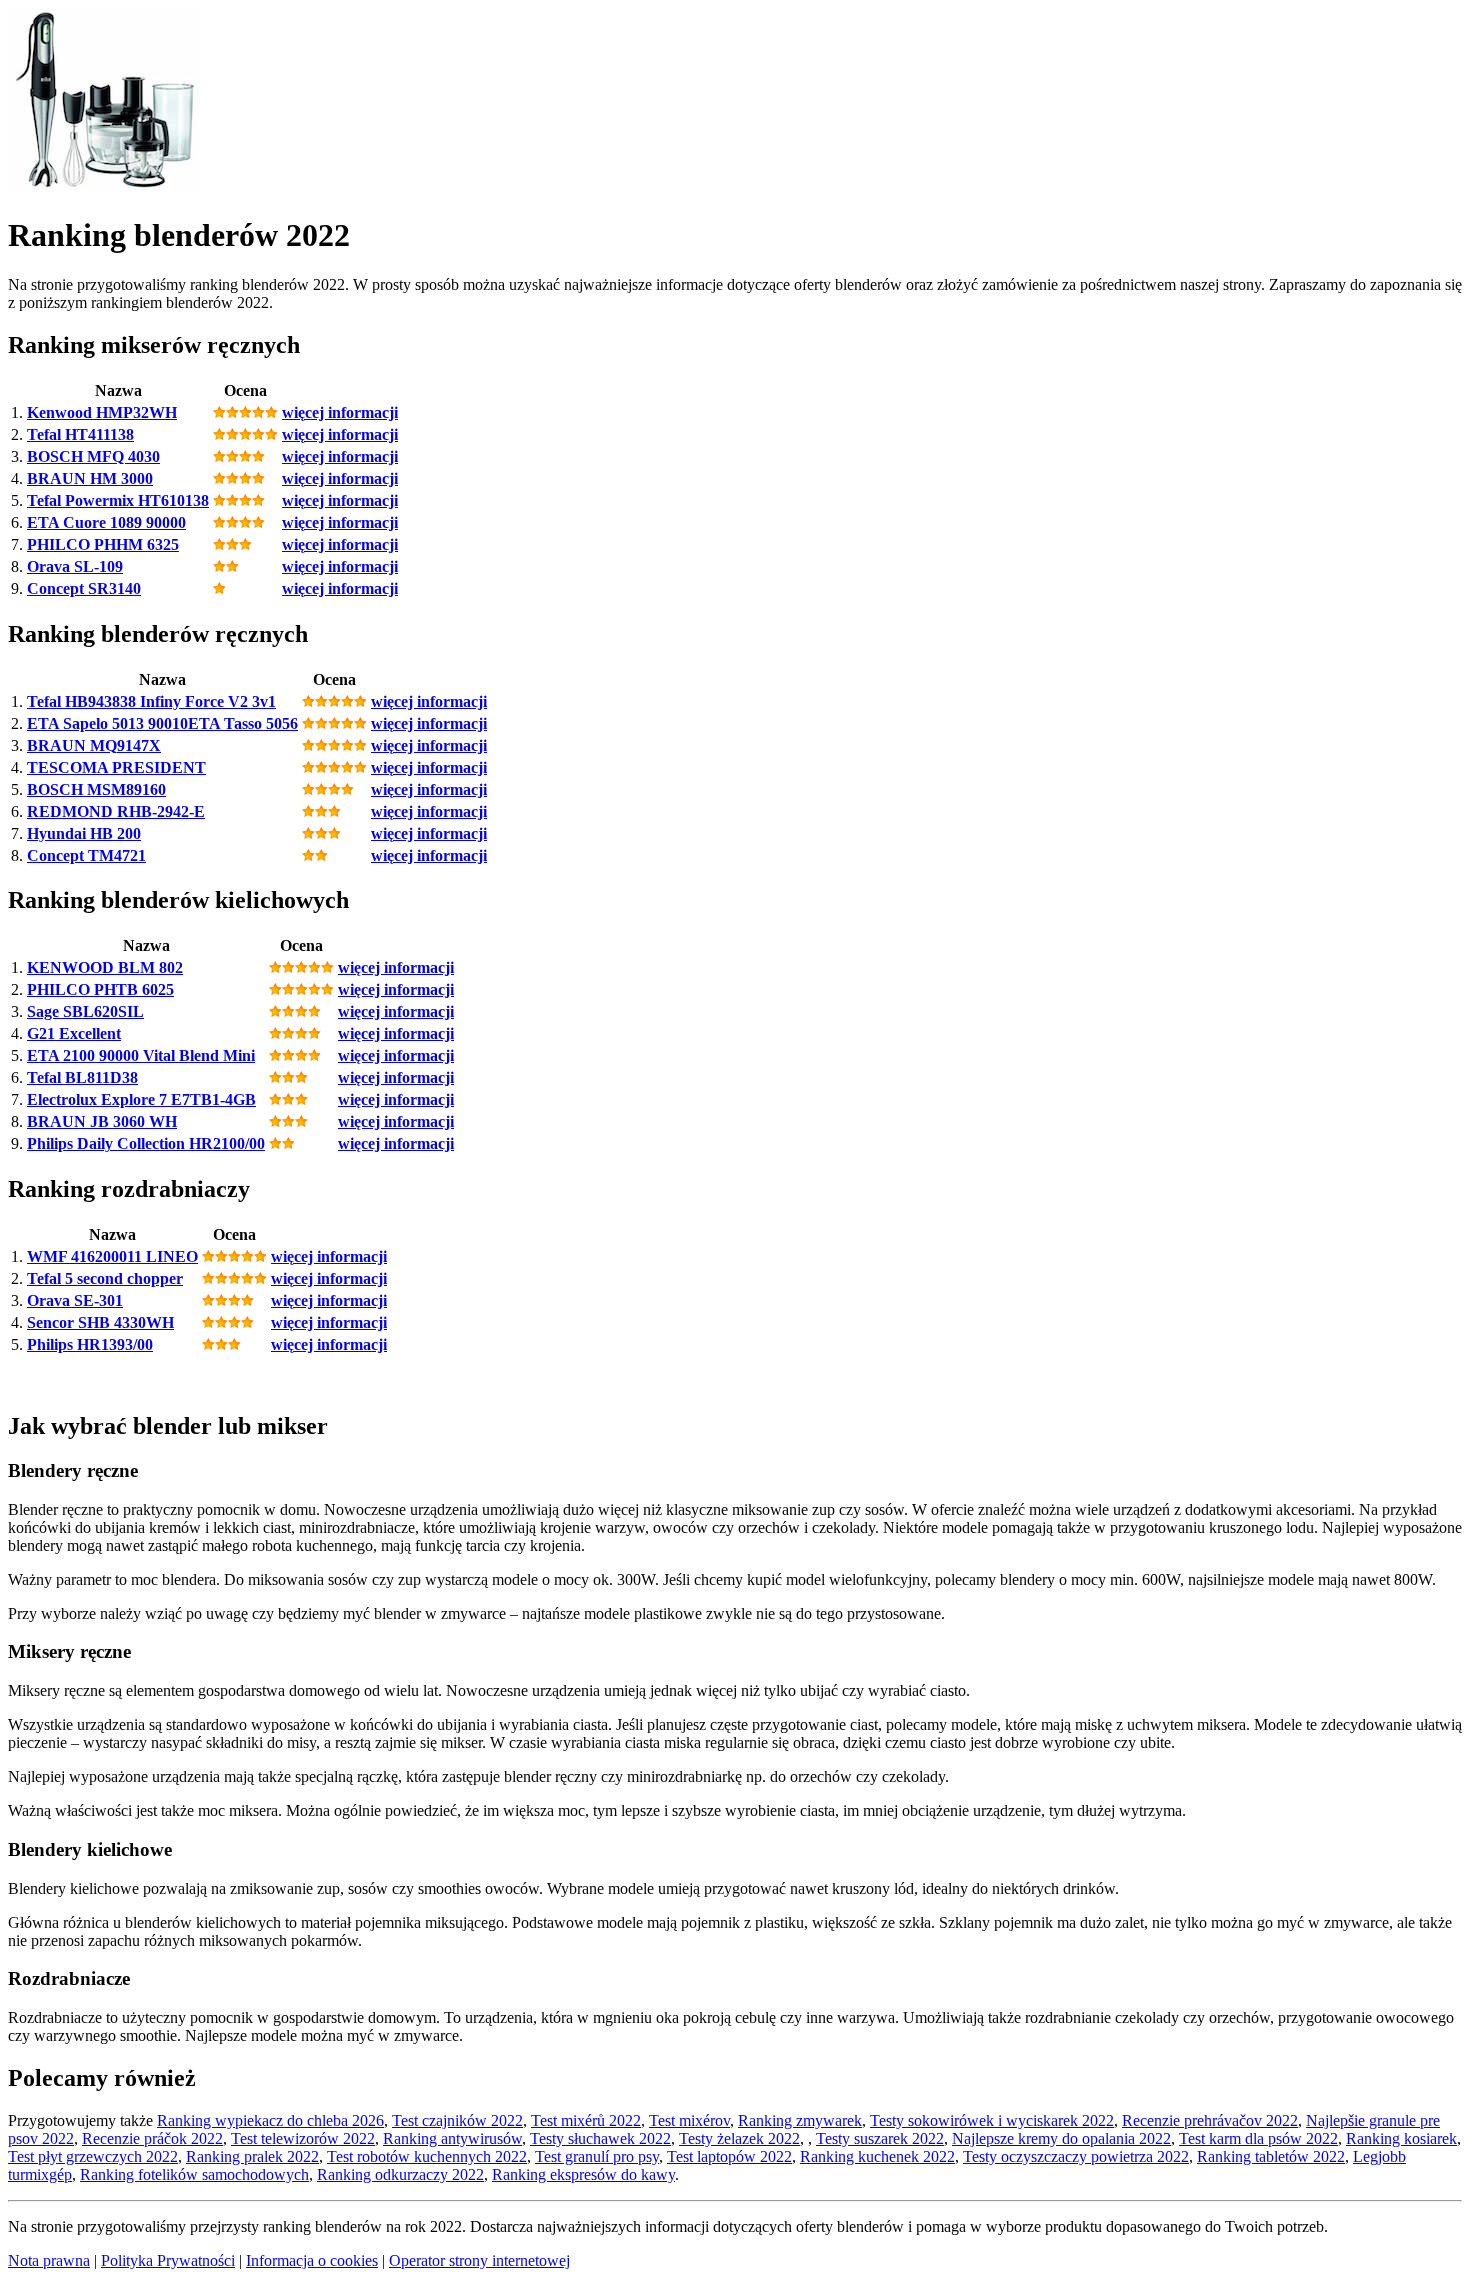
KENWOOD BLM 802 (105, 967)
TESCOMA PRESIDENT (116, 767)
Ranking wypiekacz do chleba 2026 (270, 2120)
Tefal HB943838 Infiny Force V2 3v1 (151, 701)
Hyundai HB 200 (84, 833)
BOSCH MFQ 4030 (93, 456)
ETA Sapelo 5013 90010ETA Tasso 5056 (162, 723)
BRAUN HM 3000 (90, 478)
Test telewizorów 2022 (303, 2138)
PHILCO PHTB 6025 (100, 989)
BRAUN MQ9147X (94, 745)
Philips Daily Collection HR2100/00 (146, 1143)
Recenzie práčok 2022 (152, 2138)
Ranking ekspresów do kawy (583, 2174)
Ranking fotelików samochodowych (194, 2174)
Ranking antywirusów (452, 2138)
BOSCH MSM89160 (96, 789)
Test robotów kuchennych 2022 (427, 2156)
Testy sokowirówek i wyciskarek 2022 (992, 2120)
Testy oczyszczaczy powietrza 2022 (1076, 2156)
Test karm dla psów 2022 (1258, 2138)
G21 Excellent (74, 1033)
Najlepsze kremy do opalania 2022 (1061, 2138)
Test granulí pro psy (597, 2156)
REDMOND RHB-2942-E (116, 811)
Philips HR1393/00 (90, 1344)
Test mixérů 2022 (586, 2120)
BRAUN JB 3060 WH (102, 1121)
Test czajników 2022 (457, 2120)
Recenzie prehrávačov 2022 (1210, 2120)
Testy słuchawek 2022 (600, 2138)
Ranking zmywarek (800, 2120)
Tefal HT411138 (80, 434)
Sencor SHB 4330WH (100, 1322)
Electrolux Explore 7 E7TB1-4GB (141, 1099)
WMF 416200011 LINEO (112, 1256)
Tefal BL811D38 (82, 1077)
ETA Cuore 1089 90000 (106, 522)
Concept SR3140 (84, 588)
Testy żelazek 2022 (739, 2138)
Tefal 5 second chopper (105, 1278)
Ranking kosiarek (1401, 2138)
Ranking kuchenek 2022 (877, 2156)
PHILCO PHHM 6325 (103, 544)
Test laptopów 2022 (729, 2156)
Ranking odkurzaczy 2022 (400, 2174)
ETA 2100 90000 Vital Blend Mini (141, 1055)
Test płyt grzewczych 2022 (93, 2156)
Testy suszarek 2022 (880, 2138)
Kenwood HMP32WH (102, 412)
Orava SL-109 (75, 566)
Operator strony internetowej (479, 2260)
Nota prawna (49, 2260)
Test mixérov (689, 2120)
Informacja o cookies (312, 2260)
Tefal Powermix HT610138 (118, 500)
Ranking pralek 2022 (252, 2156)
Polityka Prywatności (168, 2260)
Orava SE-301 (75, 1300)
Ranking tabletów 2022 (1271, 2156)
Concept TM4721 (86, 855)
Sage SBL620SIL (85, 1011)
